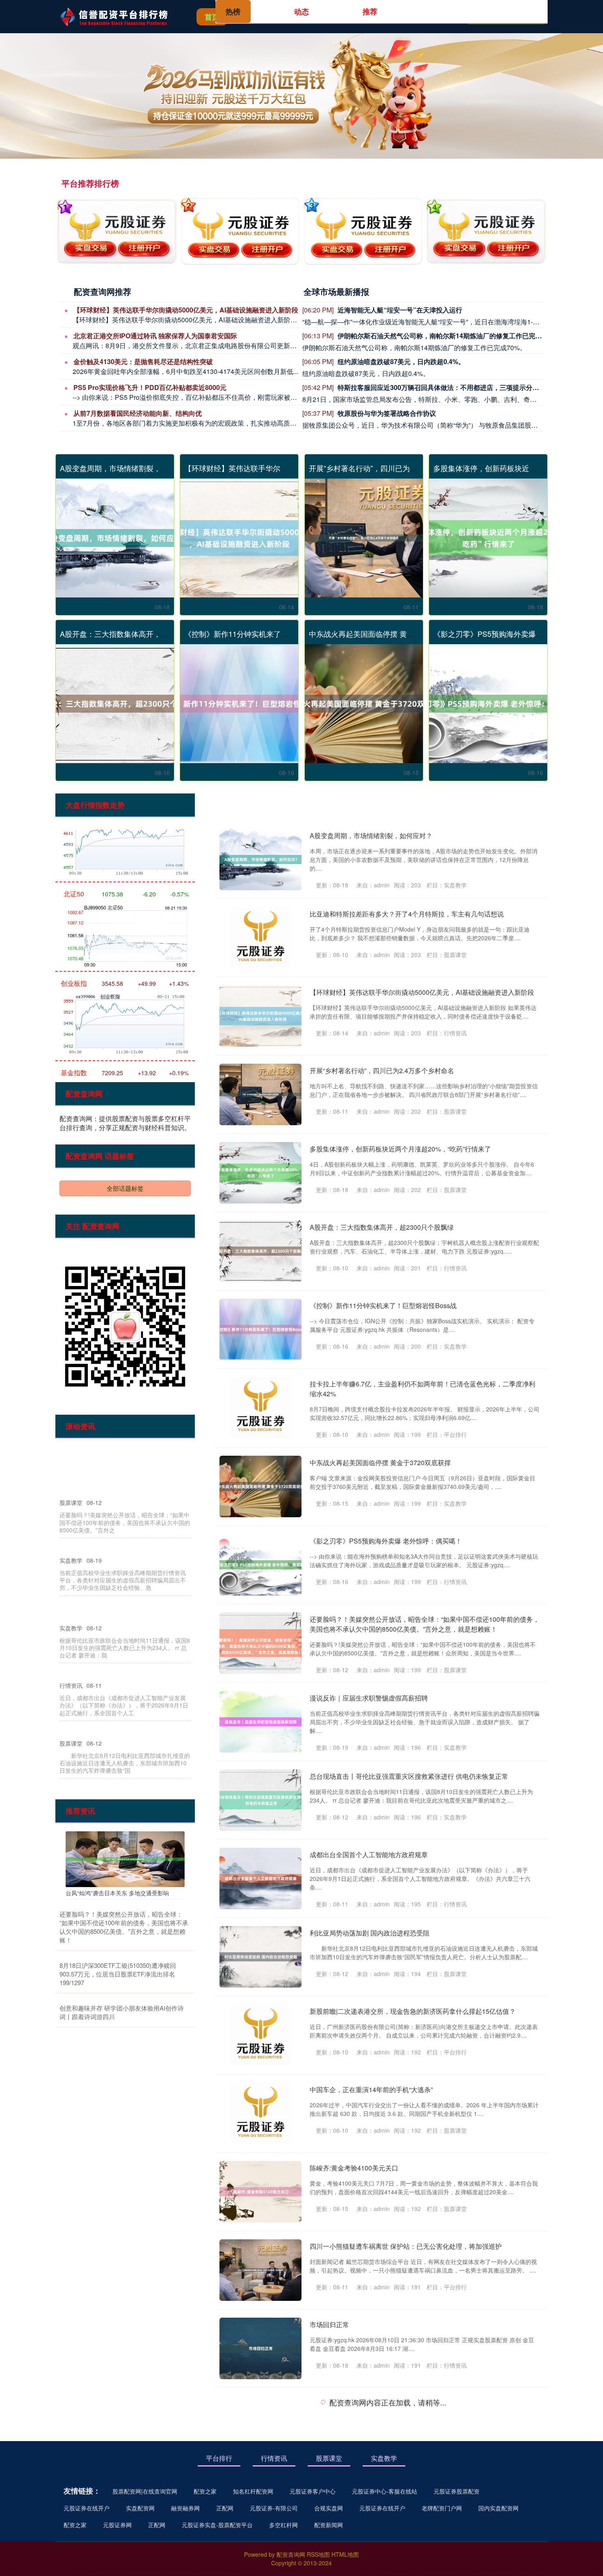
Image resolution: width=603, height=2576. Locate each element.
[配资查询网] (119, 16)
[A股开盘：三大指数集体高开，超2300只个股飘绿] (115, 704)
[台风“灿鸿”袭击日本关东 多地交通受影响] (125, 1858)
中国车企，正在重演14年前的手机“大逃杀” (371, 2089)
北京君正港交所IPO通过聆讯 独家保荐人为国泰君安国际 (155, 336)
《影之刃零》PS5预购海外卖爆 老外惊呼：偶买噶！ (386, 1541)
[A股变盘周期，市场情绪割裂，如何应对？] (115, 538)
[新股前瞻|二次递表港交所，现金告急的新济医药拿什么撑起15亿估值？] (260, 2035)
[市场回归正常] (260, 2348)
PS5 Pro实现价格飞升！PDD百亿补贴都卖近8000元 (150, 387)
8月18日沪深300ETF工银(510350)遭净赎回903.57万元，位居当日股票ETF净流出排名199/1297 (118, 1974)
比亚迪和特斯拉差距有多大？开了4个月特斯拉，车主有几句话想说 (407, 914)
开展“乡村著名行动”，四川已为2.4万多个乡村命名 (390, 468)
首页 (212, 17)
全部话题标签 (125, 1188)
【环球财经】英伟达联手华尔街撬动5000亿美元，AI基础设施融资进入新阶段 (186, 310)
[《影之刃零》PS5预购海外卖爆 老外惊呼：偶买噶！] (488, 704)
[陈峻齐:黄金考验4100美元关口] (260, 2192)
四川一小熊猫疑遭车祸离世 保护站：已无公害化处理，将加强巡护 (406, 2246)
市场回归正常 (329, 2324)
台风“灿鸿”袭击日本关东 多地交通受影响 (117, 1893)
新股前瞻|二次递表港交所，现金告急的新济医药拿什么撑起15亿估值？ (413, 2011)
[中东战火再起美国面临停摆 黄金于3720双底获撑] (364, 704)
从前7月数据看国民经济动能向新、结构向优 (138, 413)
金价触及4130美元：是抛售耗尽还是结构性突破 (143, 361)
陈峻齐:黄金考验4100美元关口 (354, 2168)
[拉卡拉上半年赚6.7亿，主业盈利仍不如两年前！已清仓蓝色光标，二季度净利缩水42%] (260, 1408)
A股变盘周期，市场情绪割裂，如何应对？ (129, 468)
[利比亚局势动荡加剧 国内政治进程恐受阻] (260, 1957)
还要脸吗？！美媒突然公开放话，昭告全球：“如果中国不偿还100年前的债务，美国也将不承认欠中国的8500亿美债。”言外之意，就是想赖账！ (425, 1624)
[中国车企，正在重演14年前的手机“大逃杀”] (260, 2113)
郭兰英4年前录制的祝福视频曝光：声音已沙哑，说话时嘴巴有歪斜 (407, 2560)
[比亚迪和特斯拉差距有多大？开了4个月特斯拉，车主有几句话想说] (260, 938)
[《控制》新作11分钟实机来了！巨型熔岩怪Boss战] (239, 704)
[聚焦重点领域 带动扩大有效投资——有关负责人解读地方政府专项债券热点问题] (260, 2427)
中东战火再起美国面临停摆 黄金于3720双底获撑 (388, 634)
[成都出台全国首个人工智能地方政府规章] (260, 1878)
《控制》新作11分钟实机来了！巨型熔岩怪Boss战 (267, 634)
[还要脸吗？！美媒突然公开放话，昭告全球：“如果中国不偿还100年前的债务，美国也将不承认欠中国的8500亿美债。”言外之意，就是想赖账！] (260, 1643)
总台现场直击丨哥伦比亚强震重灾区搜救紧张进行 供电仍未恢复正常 (409, 1776)
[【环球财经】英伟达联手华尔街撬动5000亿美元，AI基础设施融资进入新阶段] (239, 538)
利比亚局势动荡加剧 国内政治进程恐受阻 (370, 1933)
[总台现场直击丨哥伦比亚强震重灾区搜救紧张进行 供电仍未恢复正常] (260, 1800)
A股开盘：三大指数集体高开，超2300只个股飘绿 (141, 634)
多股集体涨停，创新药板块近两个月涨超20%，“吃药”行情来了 (400, 1149)
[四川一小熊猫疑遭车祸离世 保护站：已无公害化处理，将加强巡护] (260, 2270)
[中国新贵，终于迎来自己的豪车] (260, 2505)
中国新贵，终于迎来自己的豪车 (356, 2481)
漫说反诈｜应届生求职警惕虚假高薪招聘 (369, 1698)
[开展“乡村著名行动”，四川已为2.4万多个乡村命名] (364, 538)
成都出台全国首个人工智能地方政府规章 (369, 1854)
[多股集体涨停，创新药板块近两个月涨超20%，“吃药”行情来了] (488, 538)
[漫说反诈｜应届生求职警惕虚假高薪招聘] (260, 1722)
